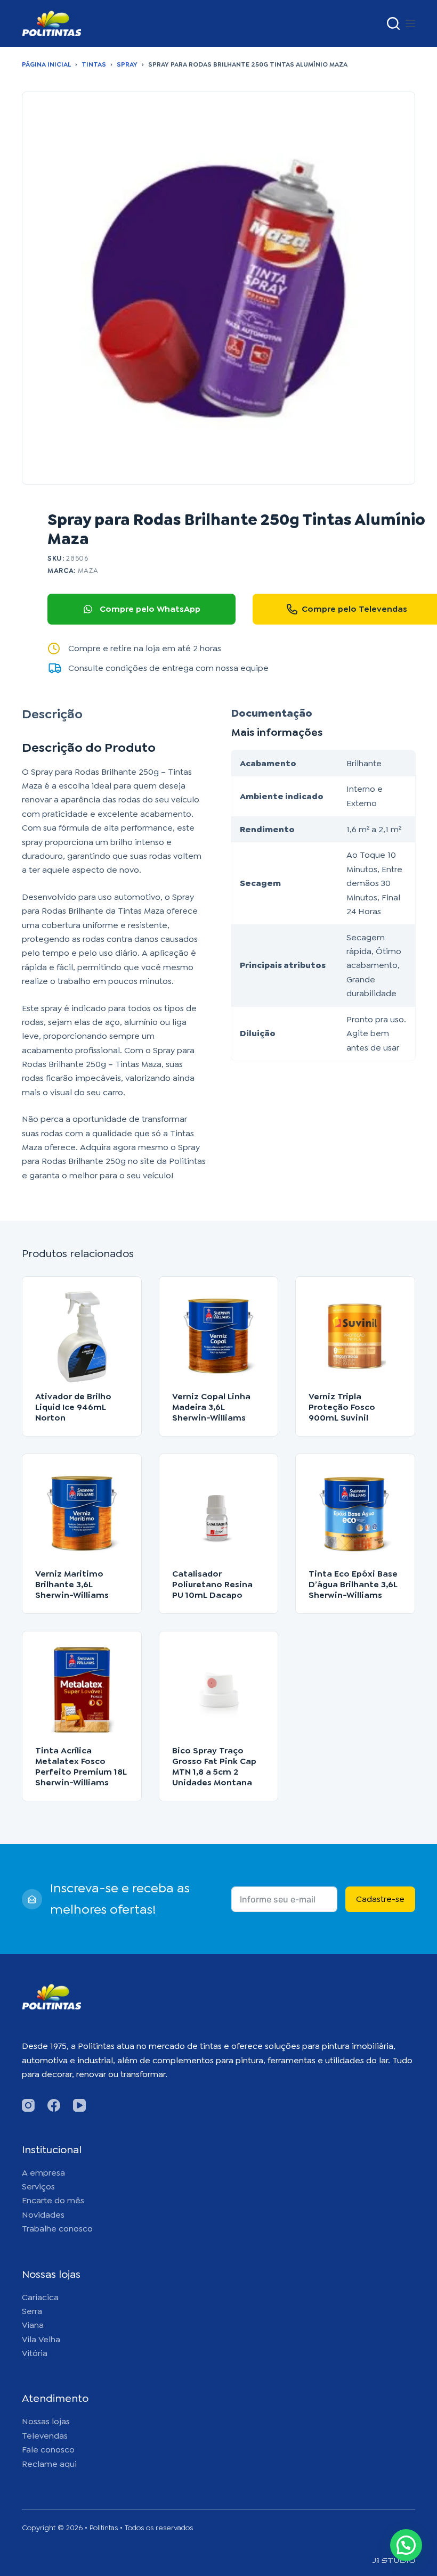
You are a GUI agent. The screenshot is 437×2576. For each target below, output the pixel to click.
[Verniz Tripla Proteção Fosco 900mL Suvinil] (355, 1336)
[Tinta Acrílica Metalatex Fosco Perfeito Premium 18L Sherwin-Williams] (82, 1691)
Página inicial (46, 64)
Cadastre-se (380, 1899)
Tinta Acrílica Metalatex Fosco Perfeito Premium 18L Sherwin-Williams (81, 1766)
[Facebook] (54, 2105)
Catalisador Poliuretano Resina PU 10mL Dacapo (212, 1584)
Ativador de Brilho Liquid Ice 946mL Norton (73, 1407)
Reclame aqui (49, 2464)
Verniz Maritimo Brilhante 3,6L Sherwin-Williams (72, 1584)
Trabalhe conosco (57, 2229)
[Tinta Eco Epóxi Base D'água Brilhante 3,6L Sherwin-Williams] (355, 1513)
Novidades (43, 2215)
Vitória (35, 2353)
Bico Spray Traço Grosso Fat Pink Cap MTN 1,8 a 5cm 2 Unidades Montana (214, 1766)
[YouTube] (79, 2105)
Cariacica (40, 2297)
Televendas (45, 2436)
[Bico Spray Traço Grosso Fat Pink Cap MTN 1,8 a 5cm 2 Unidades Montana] (219, 1691)
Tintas (94, 64)
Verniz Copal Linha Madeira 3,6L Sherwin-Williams (211, 1407)
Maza (88, 571)
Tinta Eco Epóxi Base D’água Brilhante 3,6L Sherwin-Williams (353, 1584)
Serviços (38, 2187)
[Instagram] (28, 2105)
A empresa (43, 2173)
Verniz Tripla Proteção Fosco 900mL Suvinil (342, 1407)
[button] (406, 2545)
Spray (127, 64)
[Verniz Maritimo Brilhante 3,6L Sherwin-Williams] (82, 1513)
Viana (33, 2325)
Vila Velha (41, 2339)
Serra (32, 2311)
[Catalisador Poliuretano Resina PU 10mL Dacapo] (219, 1513)
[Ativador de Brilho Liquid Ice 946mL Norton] (82, 1336)
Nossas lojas (46, 2421)
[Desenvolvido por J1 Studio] (394, 2565)
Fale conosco (48, 2450)
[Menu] (410, 23)
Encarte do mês (53, 2200)
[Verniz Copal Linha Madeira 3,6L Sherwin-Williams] (219, 1336)
